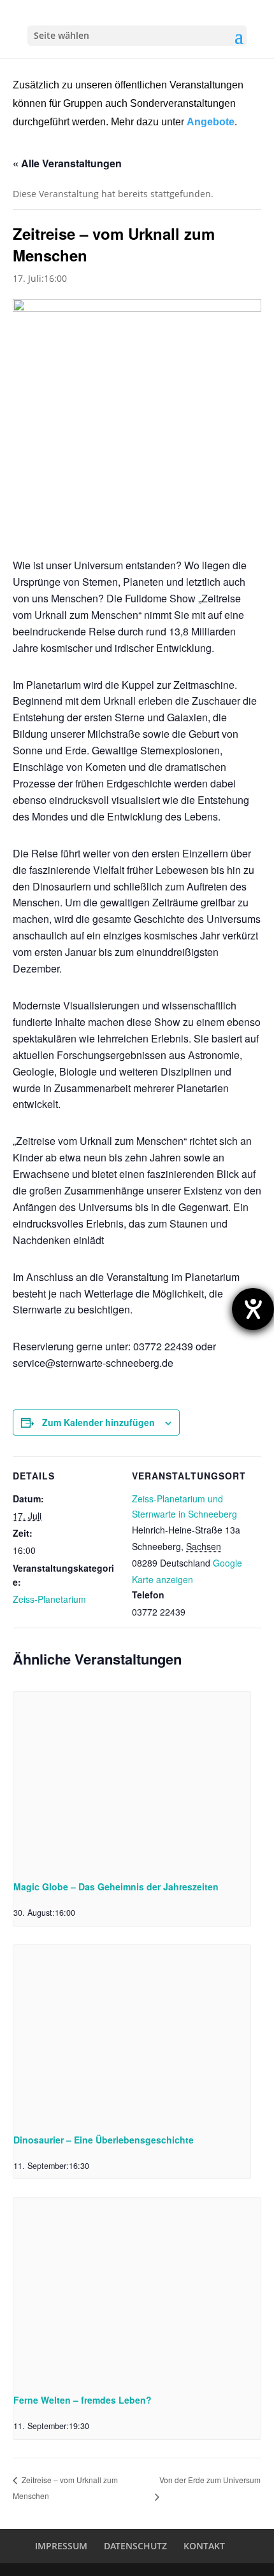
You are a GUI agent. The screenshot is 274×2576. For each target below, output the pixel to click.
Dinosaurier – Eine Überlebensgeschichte (104, 2140)
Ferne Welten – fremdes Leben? (83, 2400)
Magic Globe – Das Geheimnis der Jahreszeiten (116, 1887)
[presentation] (132, 1781)
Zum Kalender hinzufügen (98, 1422)
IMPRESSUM (61, 2546)
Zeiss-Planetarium (49, 1599)
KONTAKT (204, 2546)
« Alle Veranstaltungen (67, 163)
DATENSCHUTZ (135, 2546)
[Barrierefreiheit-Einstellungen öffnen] (253, 1309)
